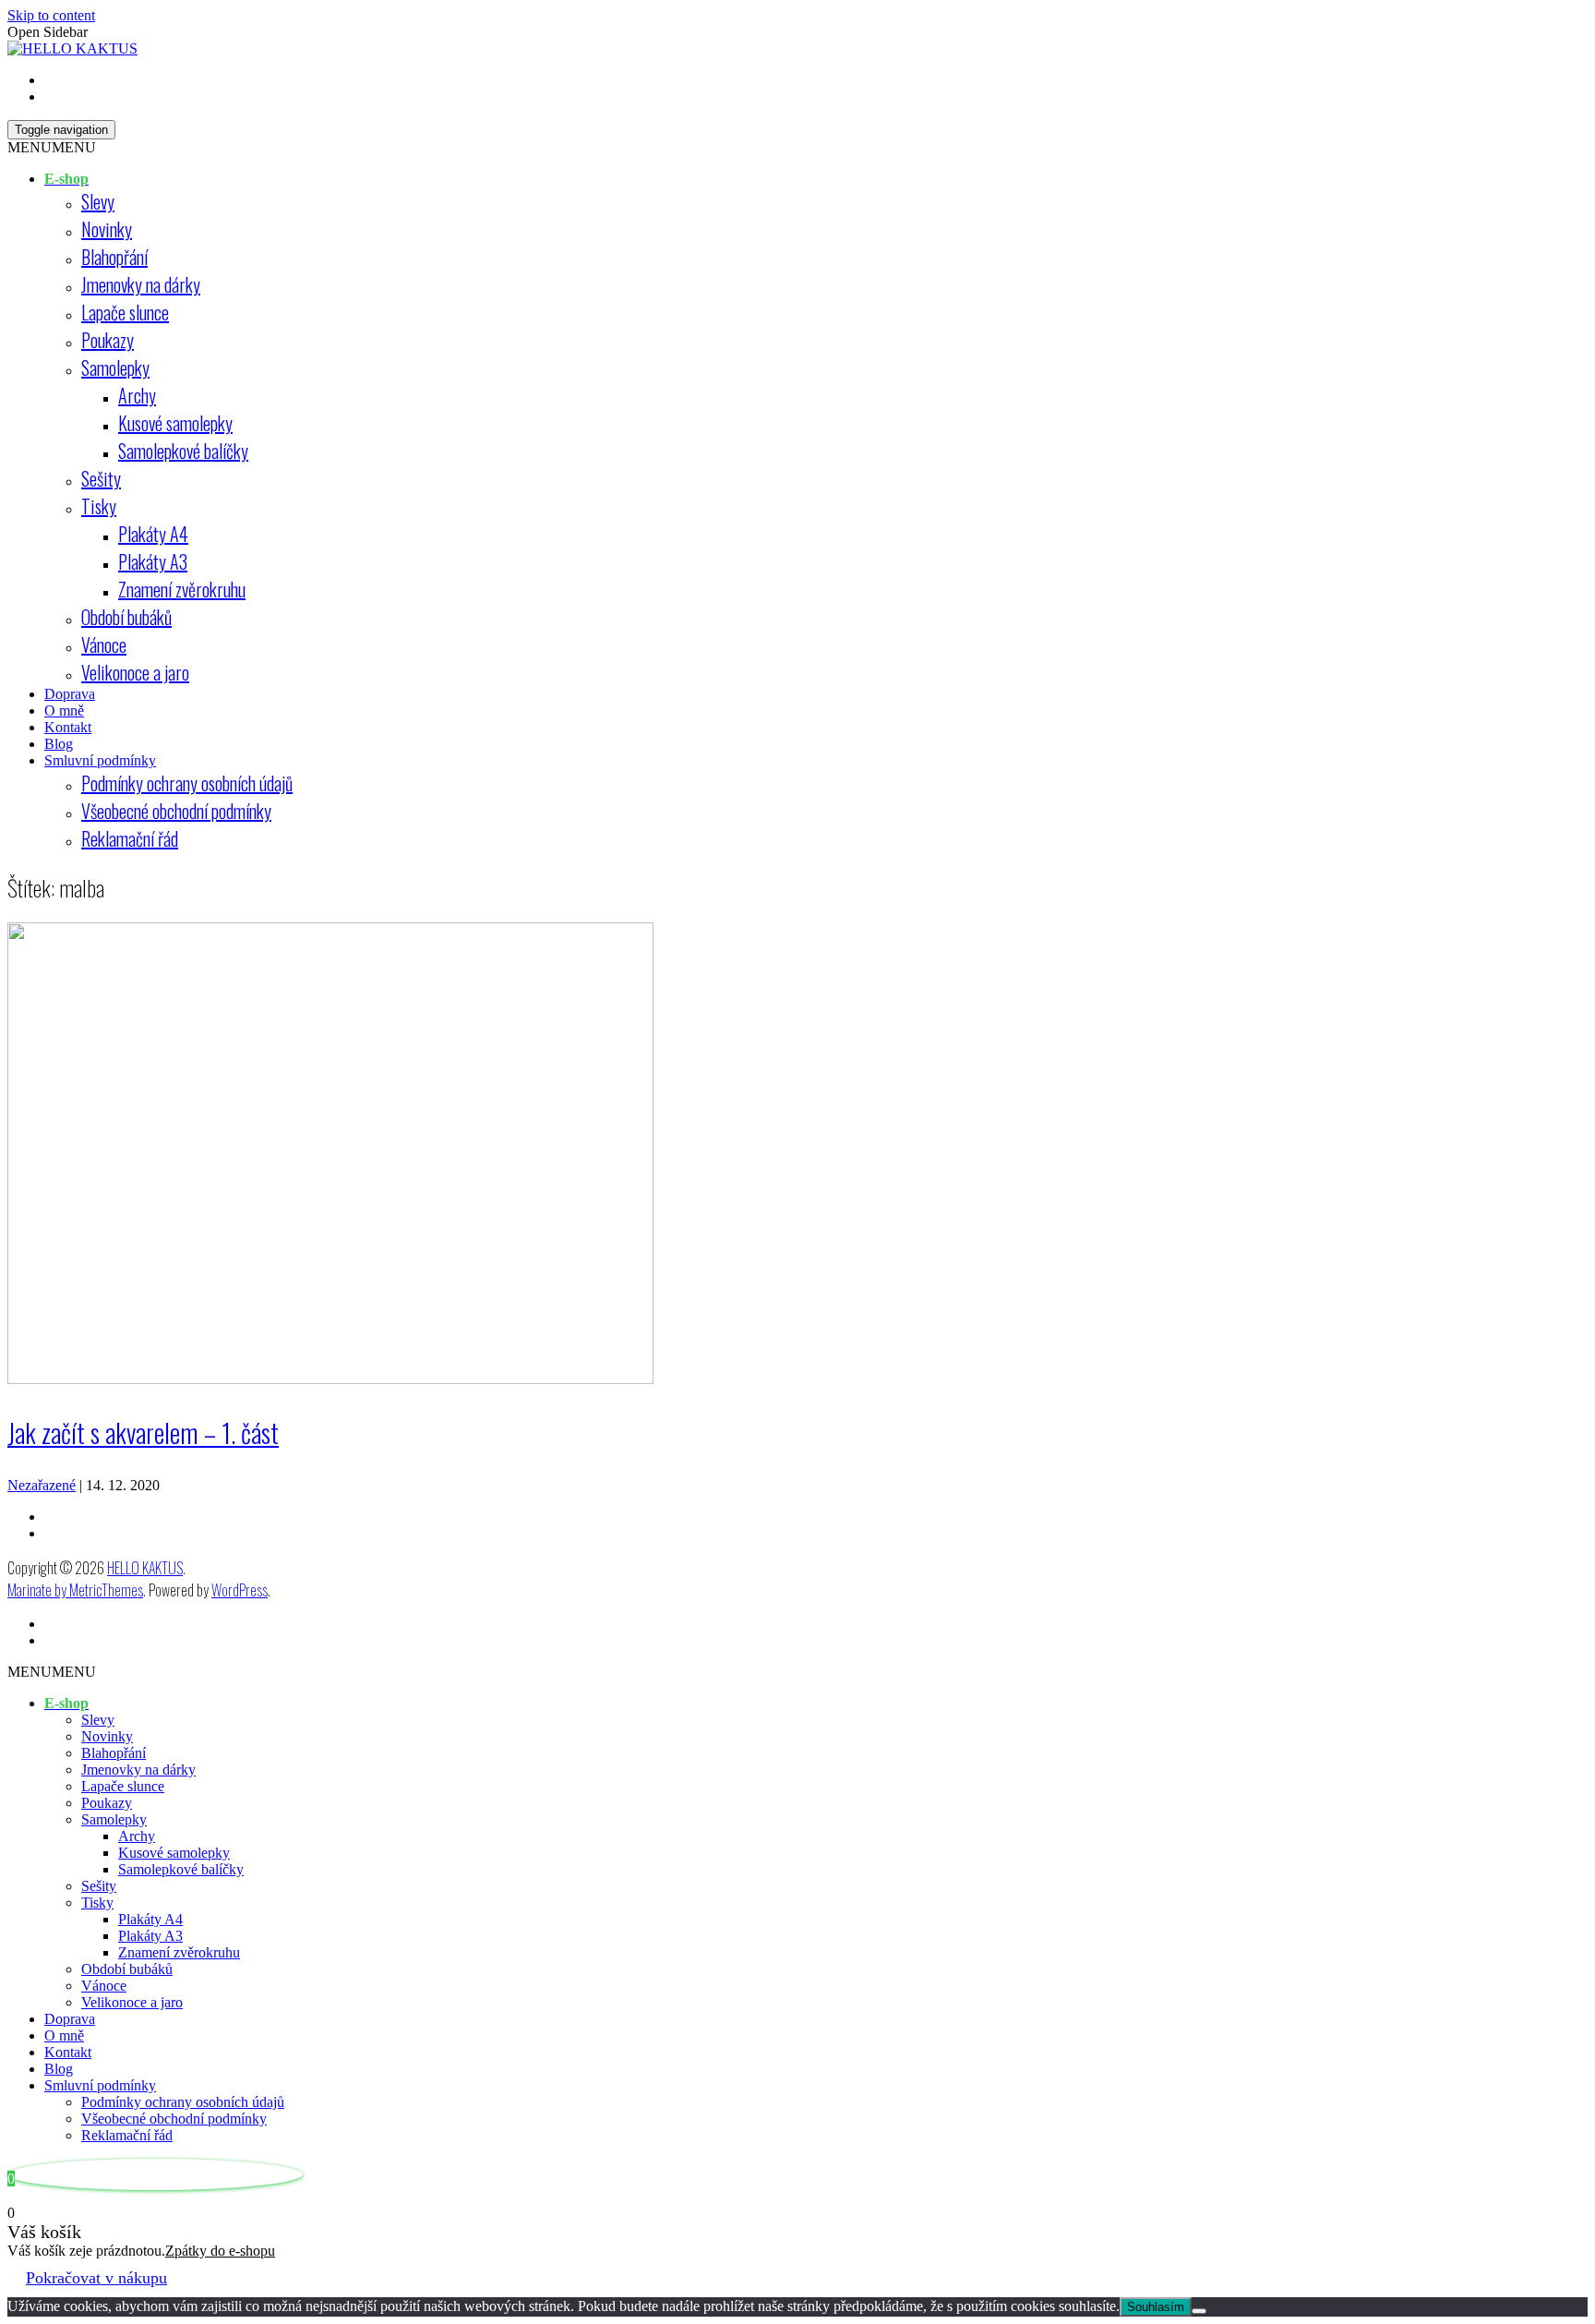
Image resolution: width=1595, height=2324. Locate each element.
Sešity (101, 478)
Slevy (98, 201)
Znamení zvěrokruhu (182, 589)
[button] (52, 147)
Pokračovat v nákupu (96, 2278)
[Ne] (1199, 2311)
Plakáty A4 (153, 534)
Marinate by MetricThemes (75, 1590)
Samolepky (115, 367)
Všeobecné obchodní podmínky (176, 811)
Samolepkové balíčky (183, 451)
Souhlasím (1156, 2307)
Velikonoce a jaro (135, 672)
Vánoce (104, 644)
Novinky (107, 229)
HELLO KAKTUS (145, 1568)
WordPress (240, 1590)
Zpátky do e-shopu (220, 2251)
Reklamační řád (130, 838)
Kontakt (68, 727)
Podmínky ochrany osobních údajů (187, 783)
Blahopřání (114, 257)
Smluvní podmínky (100, 760)
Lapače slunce (125, 312)
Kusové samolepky (175, 423)
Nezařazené (42, 1485)
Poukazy (108, 340)
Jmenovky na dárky (141, 284)
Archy (137, 395)
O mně (64, 710)
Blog (59, 744)
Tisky (99, 506)
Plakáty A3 (153, 561)
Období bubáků (126, 617)
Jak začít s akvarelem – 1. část (143, 1433)
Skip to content (51, 15)
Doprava (70, 694)
